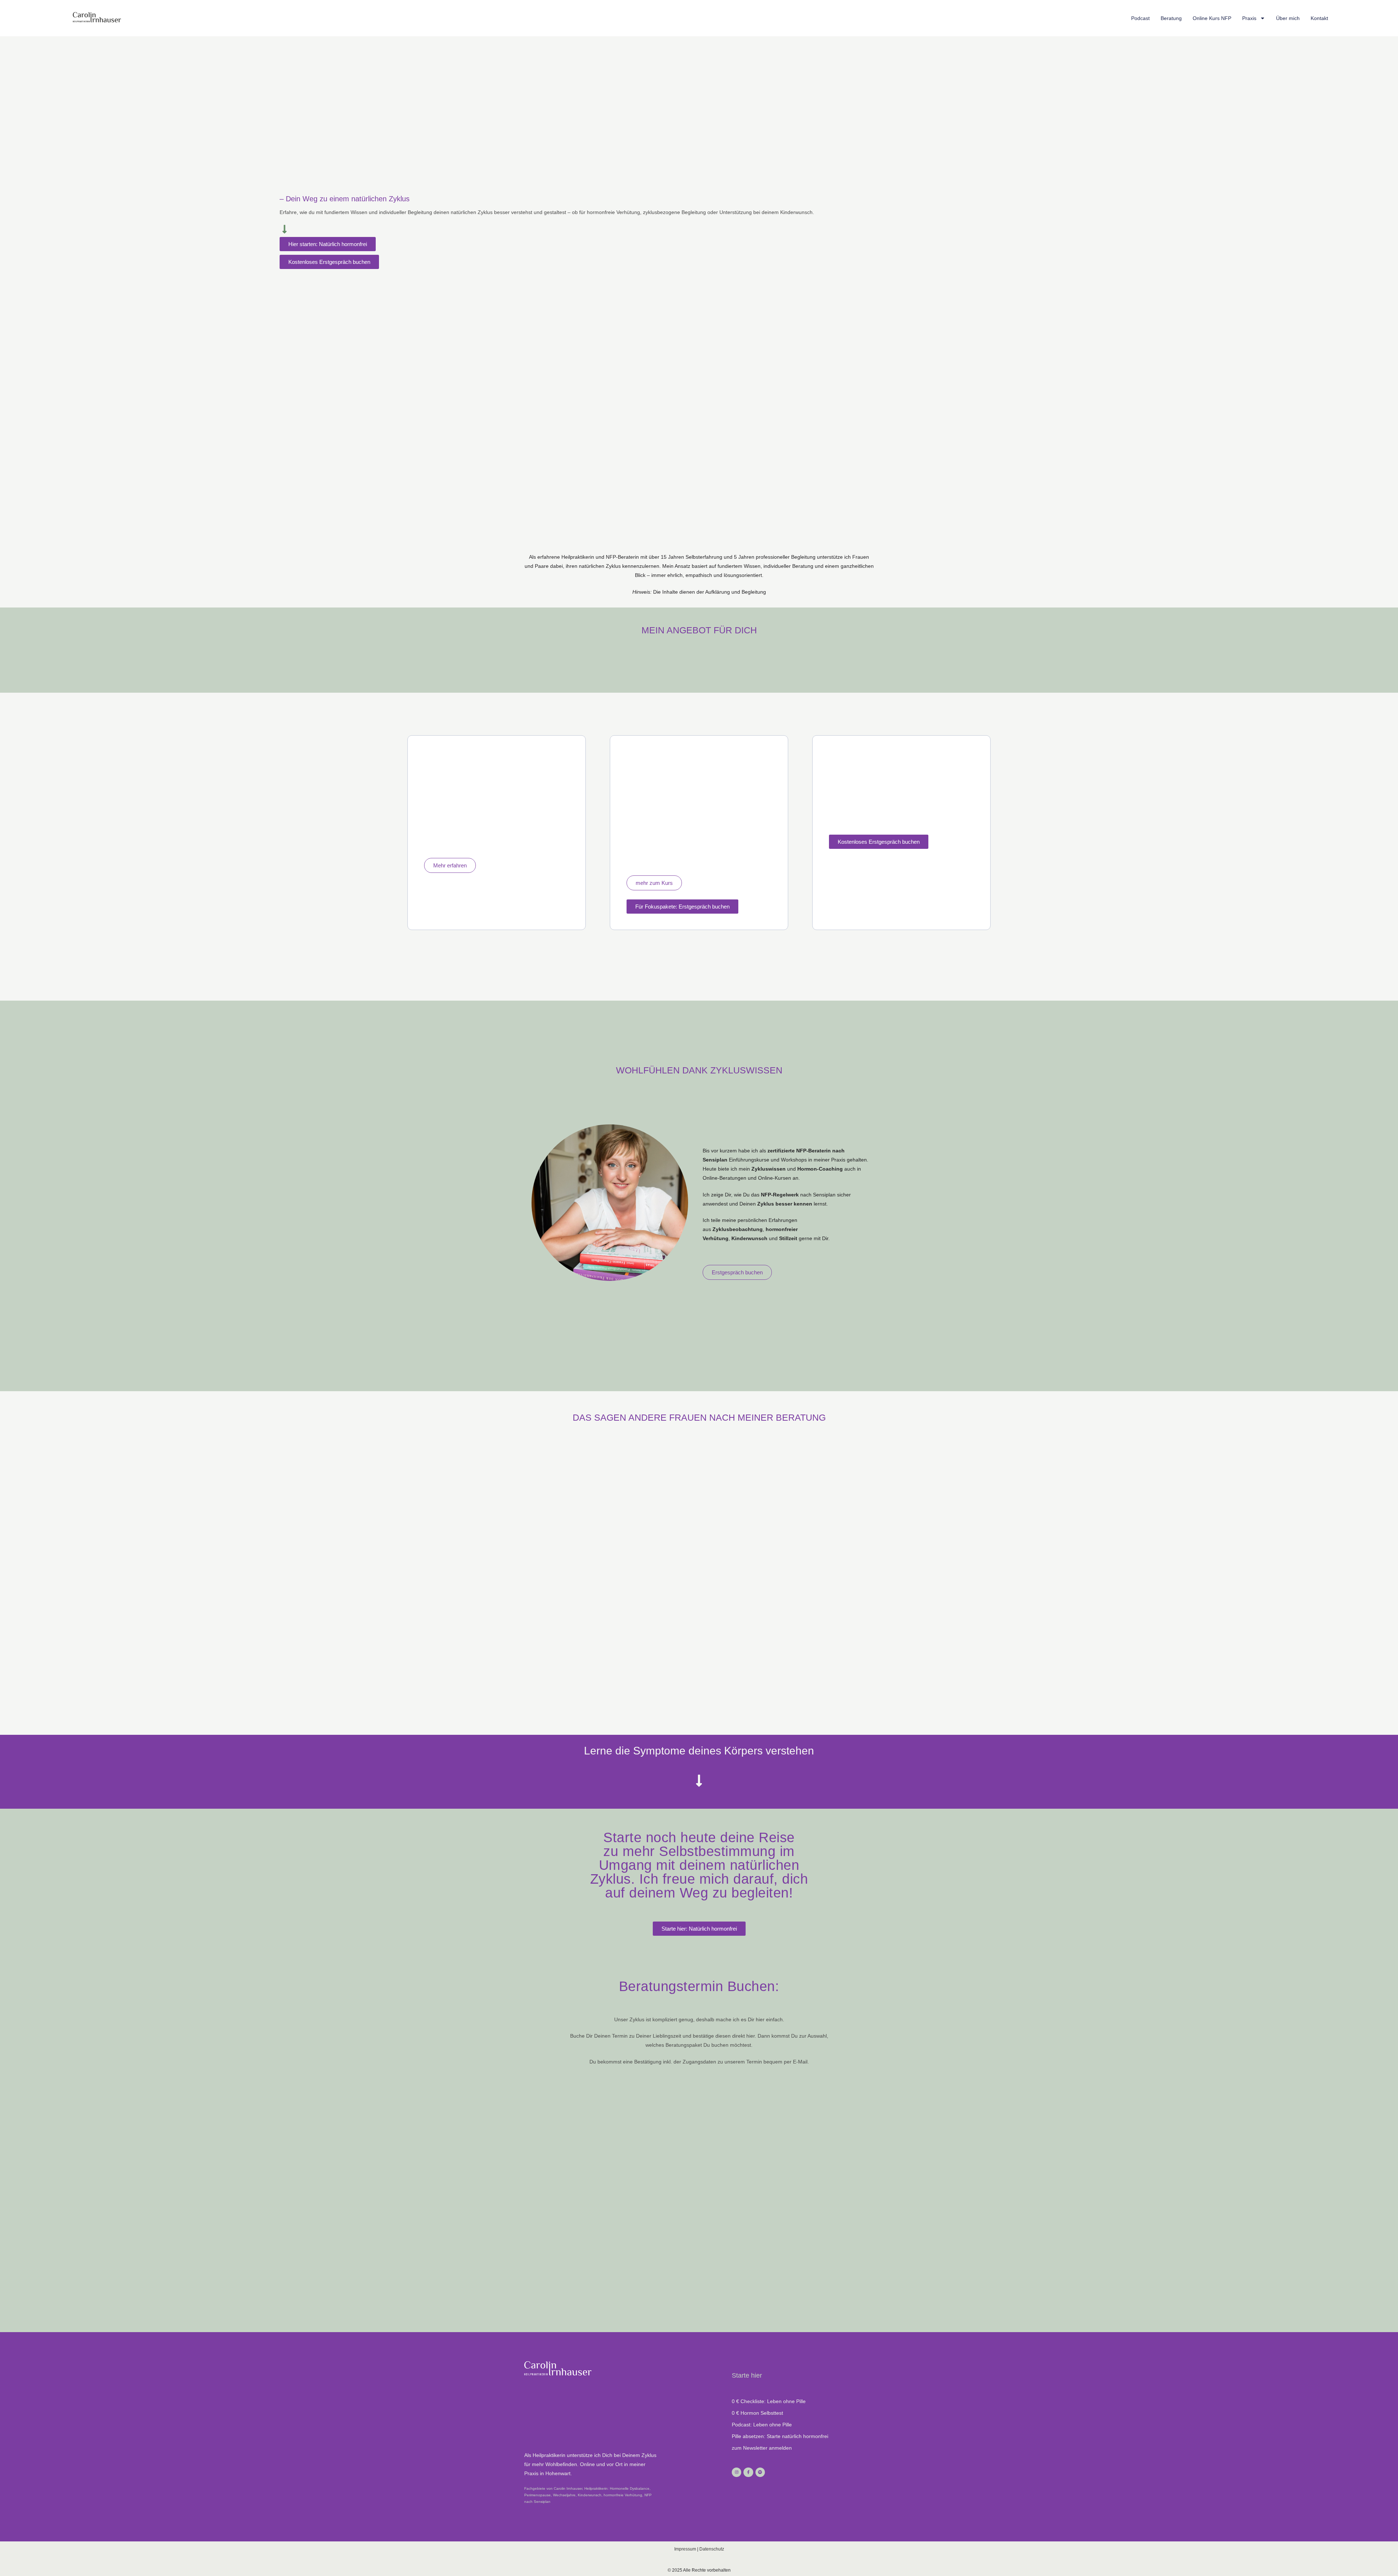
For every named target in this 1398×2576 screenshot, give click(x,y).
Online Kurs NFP (1212, 18)
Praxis (1249, 18)
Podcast (1140, 18)
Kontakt (1319, 18)
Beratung (1171, 18)
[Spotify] (760, 2472)
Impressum (685, 2549)
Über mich (1288, 18)
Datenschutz (712, 2549)
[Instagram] (736, 2472)
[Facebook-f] (748, 2472)
